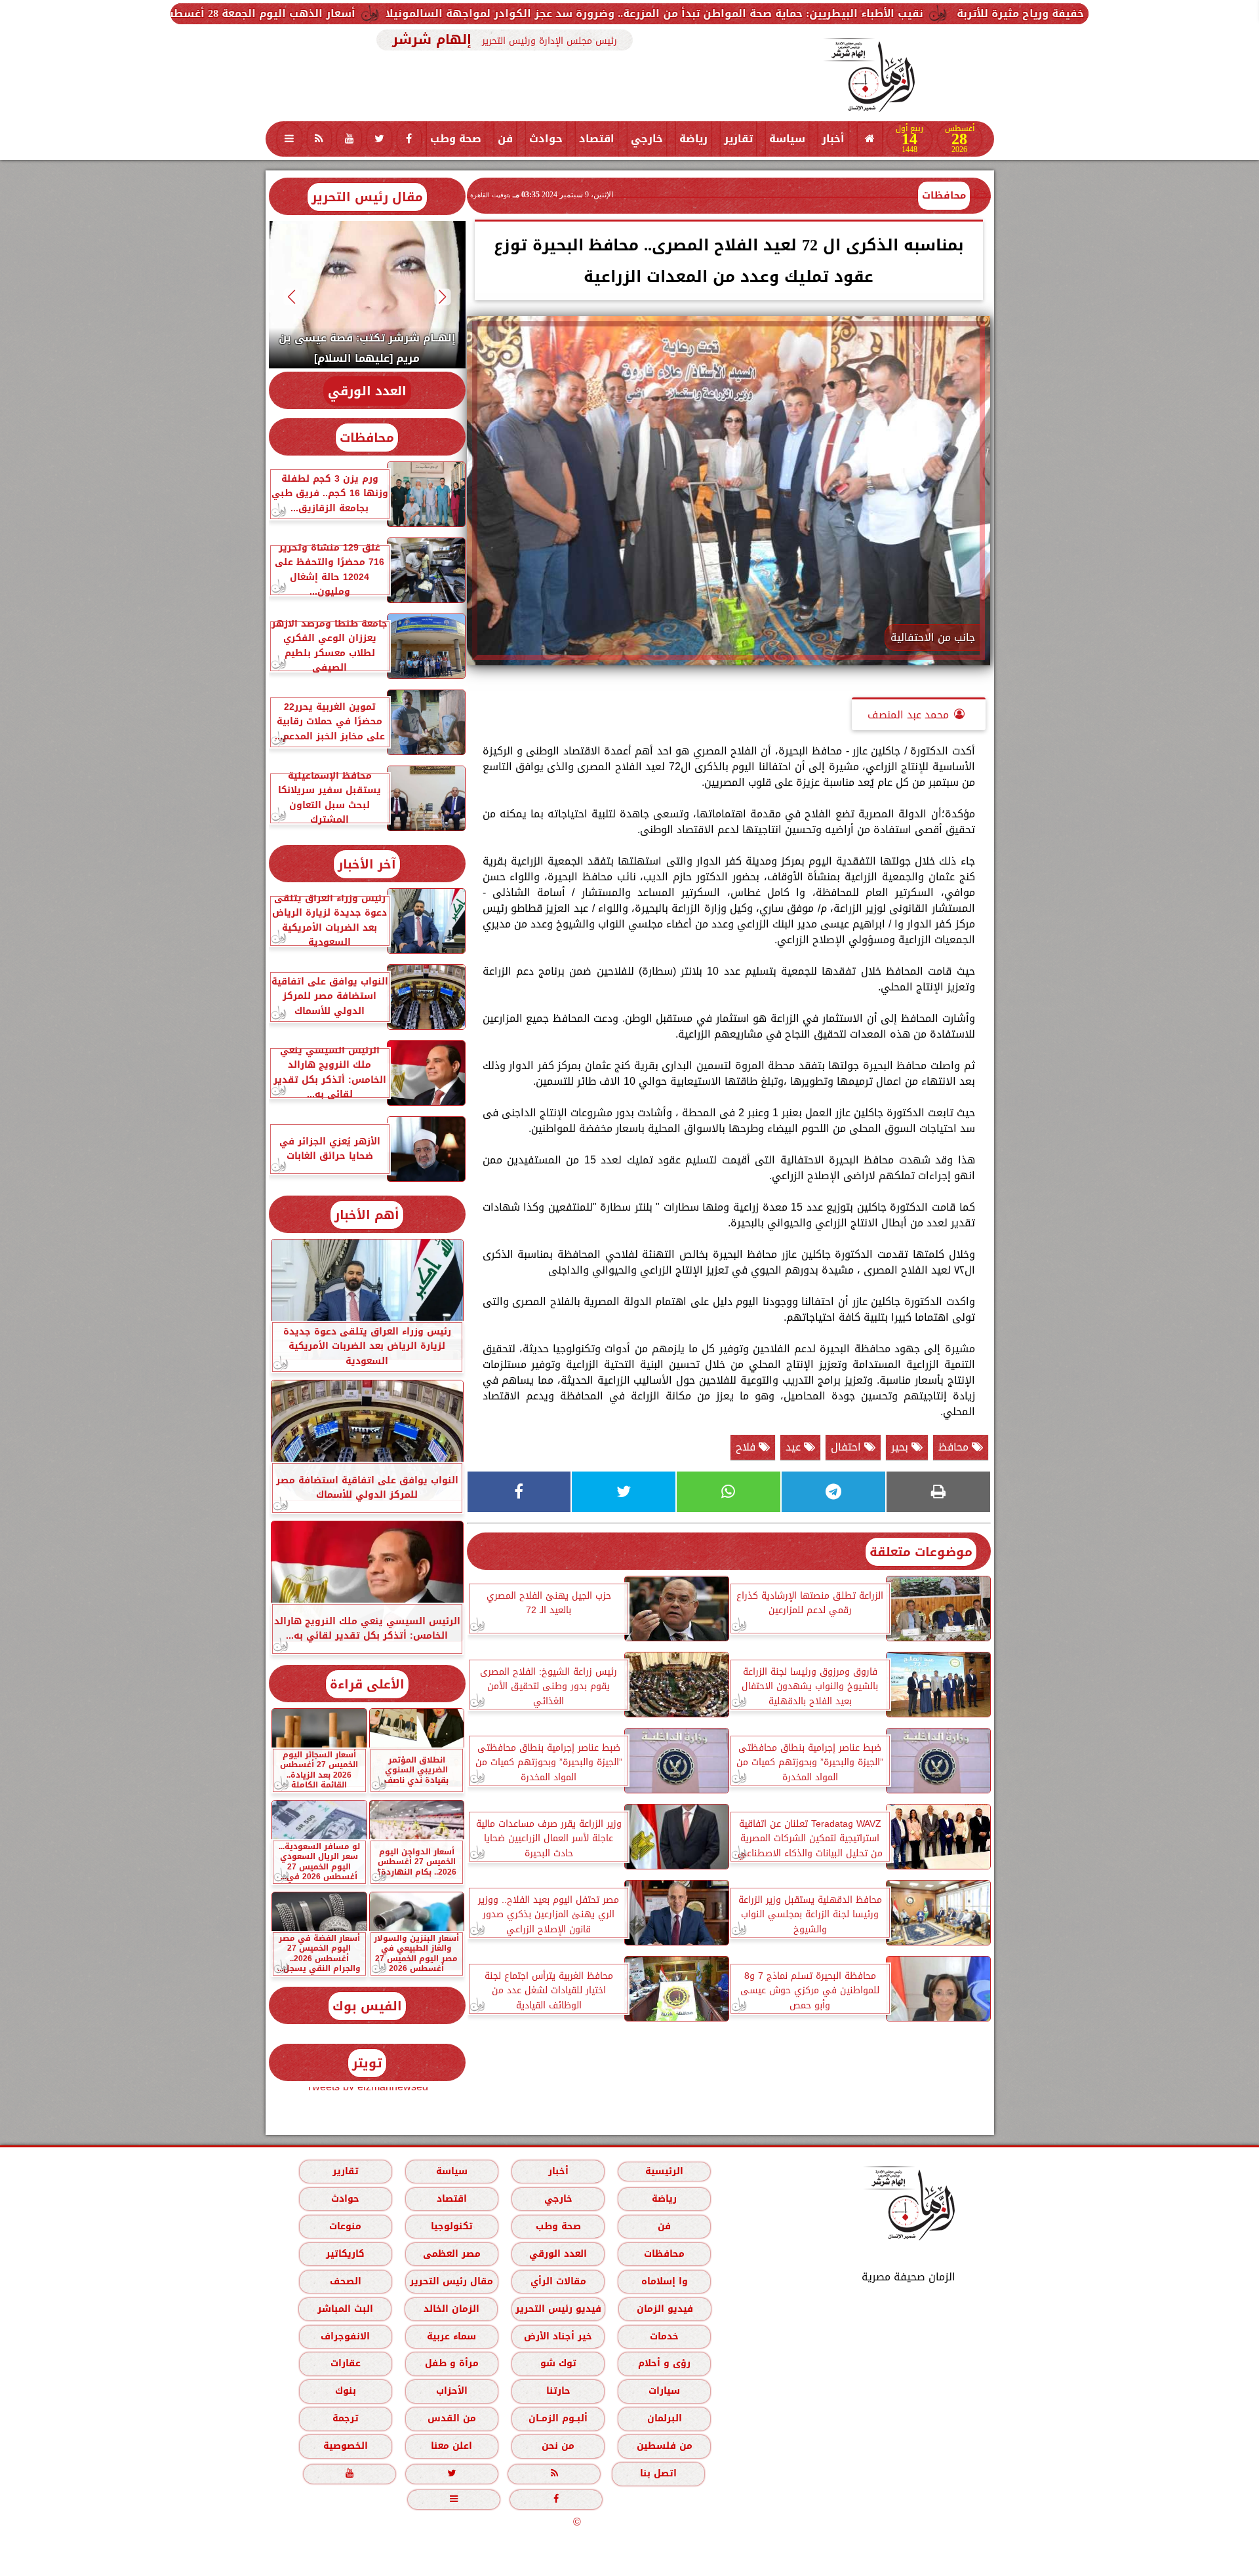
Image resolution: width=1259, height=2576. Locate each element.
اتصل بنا (658, 2473)
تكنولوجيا (451, 2226)
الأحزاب (451, 2391)
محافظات (944, 195)
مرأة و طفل (451, 2363)
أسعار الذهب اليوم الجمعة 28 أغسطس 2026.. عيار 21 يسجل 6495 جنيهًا (400, 13)
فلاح (747, 1447)
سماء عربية (451, 2336)
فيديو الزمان (664, 2309)
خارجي (647, 139)
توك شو (558, 2363)
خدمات (664, 2336)
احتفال (848, 1447)
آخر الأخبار (367, 864)
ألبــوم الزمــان (558, 2418)
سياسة (787, 139)
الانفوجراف (345, 2336)
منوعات (345, 2226)
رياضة (693, 139)
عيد (795, 1447)
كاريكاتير (345, 2254)
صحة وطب (456, 139)
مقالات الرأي (558, 2281)
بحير (901, 1447)
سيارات (664, 2391)
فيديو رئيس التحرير (558, 2309)
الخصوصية (345, 2446)
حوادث (546, 139)
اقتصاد (597, 139)
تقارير (738, 139)
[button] (442, 297)
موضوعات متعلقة (921, 1552)
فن (505, 139)
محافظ (955, 1447)
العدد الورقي (367, 391)
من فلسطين (664, 2446)
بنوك (345, 2391)
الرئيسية (664, 2171)
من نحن (558, 2446)
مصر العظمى (451, 2254)
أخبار (833, 139)
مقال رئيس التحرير (367, 197)
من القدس (451, 2418)
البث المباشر (345, 2309)
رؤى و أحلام (664, 2363)
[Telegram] (833, 1492)
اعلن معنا (451, 2446)
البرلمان (664, 2418)
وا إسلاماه (664, 2281)
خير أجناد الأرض (558, 2336)
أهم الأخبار (367, 1215)
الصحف (345, 2281)
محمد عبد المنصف (908, 715)
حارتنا (558, 2391)
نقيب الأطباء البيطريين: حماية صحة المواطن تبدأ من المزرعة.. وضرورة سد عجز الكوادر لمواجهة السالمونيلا (875, 13)
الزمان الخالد (451, 2309)
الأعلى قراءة (367, 1684)
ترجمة (345, 2418)
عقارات (345, 2363)
